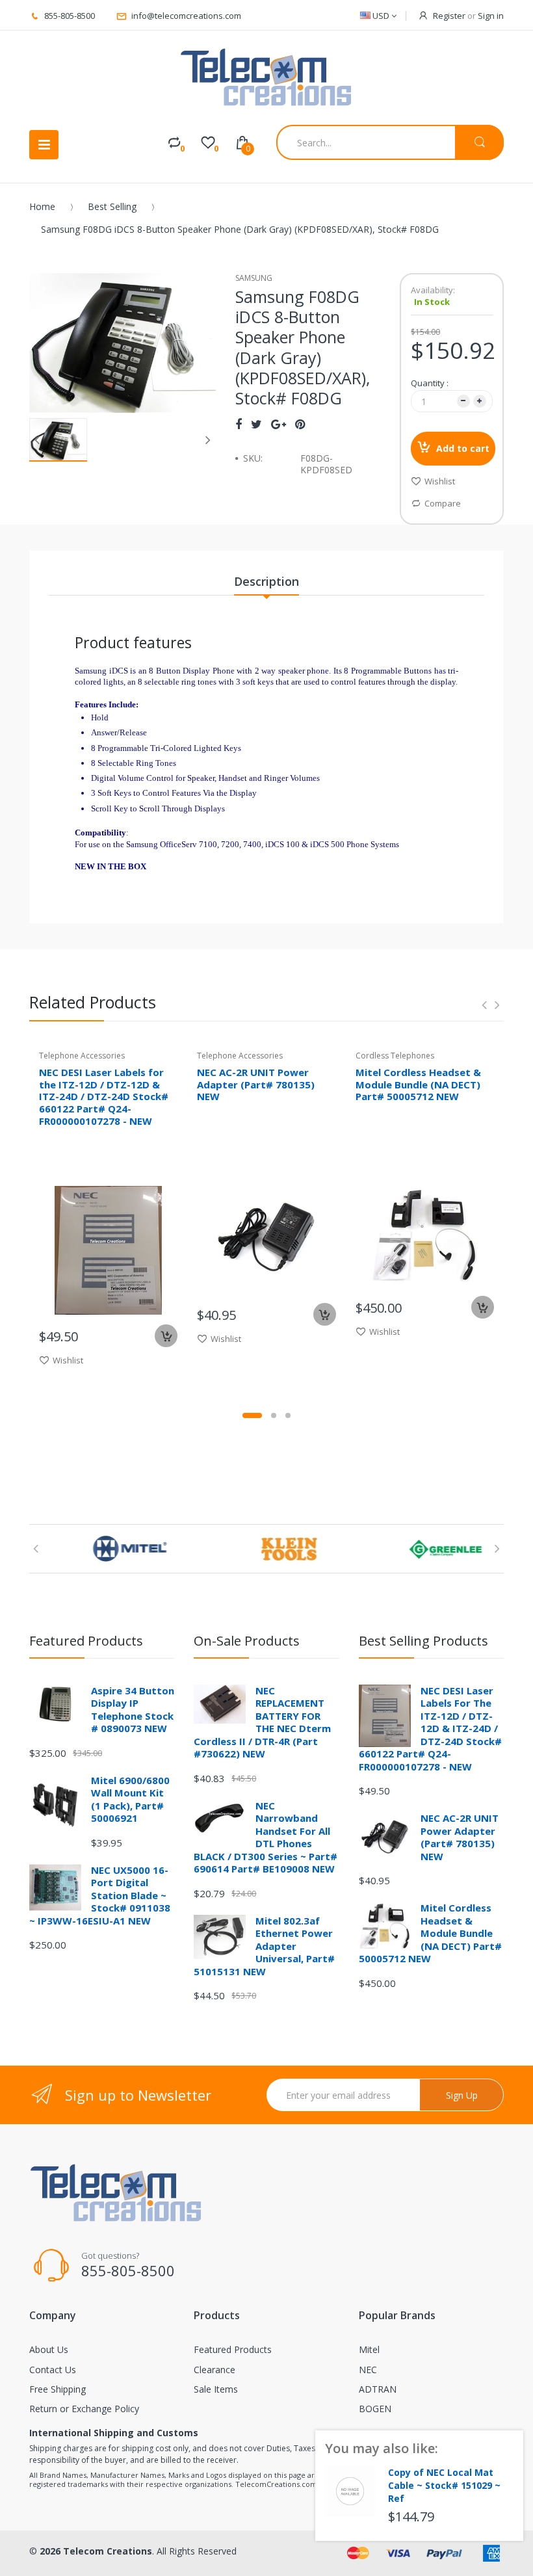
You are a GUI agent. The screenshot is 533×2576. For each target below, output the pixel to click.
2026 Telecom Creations (96, 2551)
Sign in (491, 16)
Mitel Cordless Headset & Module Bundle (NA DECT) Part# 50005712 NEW (418, 1084)
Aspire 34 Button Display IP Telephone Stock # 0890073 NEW (133, 1710)
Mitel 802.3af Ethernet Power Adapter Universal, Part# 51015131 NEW (264, 1946)
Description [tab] (266, 581)
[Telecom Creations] (266, 78)
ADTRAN (378, 2389)
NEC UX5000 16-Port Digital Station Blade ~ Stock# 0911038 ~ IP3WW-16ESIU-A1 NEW (100, 1895)
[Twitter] (256, 424)
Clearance (214, 2370)
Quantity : (430, 383)
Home (42, 206)
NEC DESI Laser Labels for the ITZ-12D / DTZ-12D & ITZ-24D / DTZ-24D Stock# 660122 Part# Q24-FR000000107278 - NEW (104, 1097)
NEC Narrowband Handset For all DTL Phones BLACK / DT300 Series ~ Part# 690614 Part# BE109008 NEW (266, 1837)
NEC (368, 2370)
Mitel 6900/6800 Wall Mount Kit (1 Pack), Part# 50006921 (130, 1799)
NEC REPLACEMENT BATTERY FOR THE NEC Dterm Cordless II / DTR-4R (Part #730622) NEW (262, 1722)
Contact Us (53, 2370)
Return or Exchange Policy (84, 2409)
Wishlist (440, 481)
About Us (49, 2349)
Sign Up (462, 2095)
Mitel (369, 2349)
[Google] (279, 424)
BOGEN (375, 2409)
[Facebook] (239, 424)
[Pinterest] (300, 424)
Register (449, 16)
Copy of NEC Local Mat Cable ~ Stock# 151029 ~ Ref (444, 2485)
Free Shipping (58, 2389)
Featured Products (233, 2349)
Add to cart (463, 448)
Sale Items (216, 2389)
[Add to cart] (166, 1336)
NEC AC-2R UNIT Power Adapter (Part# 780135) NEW (256, 1084)
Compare (443, 503)
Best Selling (112, 206)
